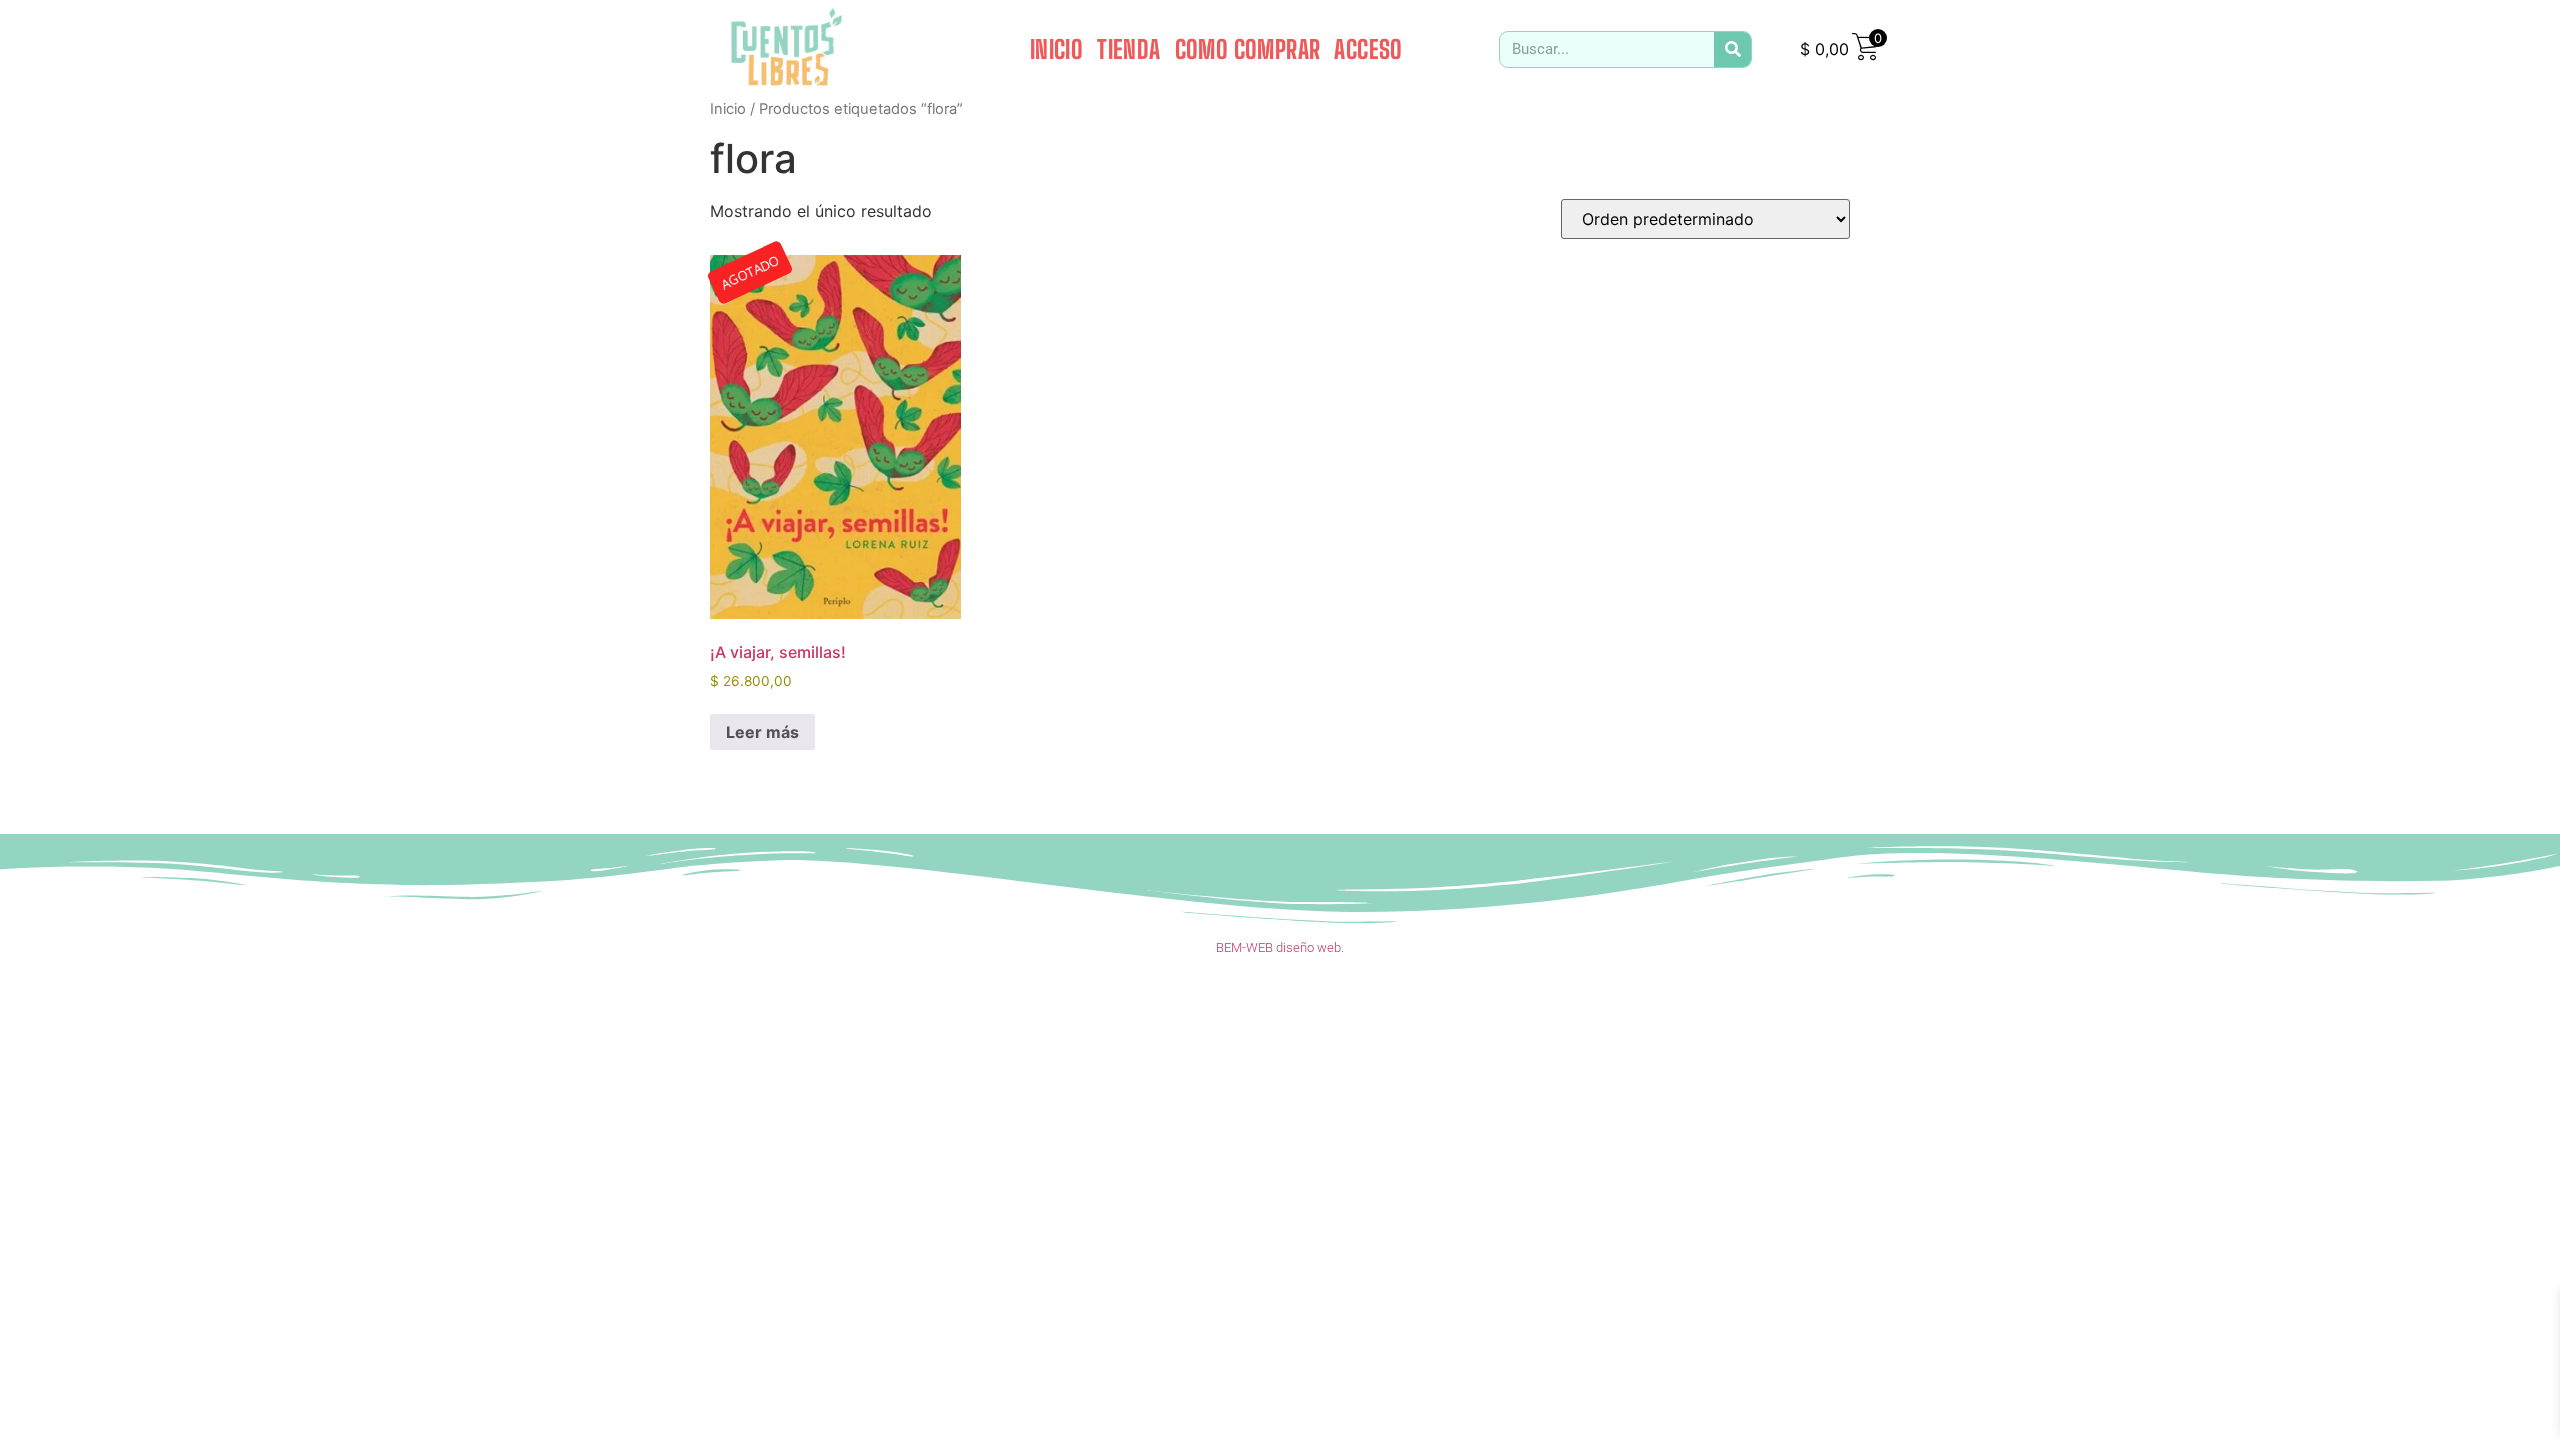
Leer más (762, 732)
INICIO (1056, 49)
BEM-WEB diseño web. (1280, 947)
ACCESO (1368, 49)
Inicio (728, 109)
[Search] (1732, 49)
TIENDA (1128, 49)
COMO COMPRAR (1248, 49)
